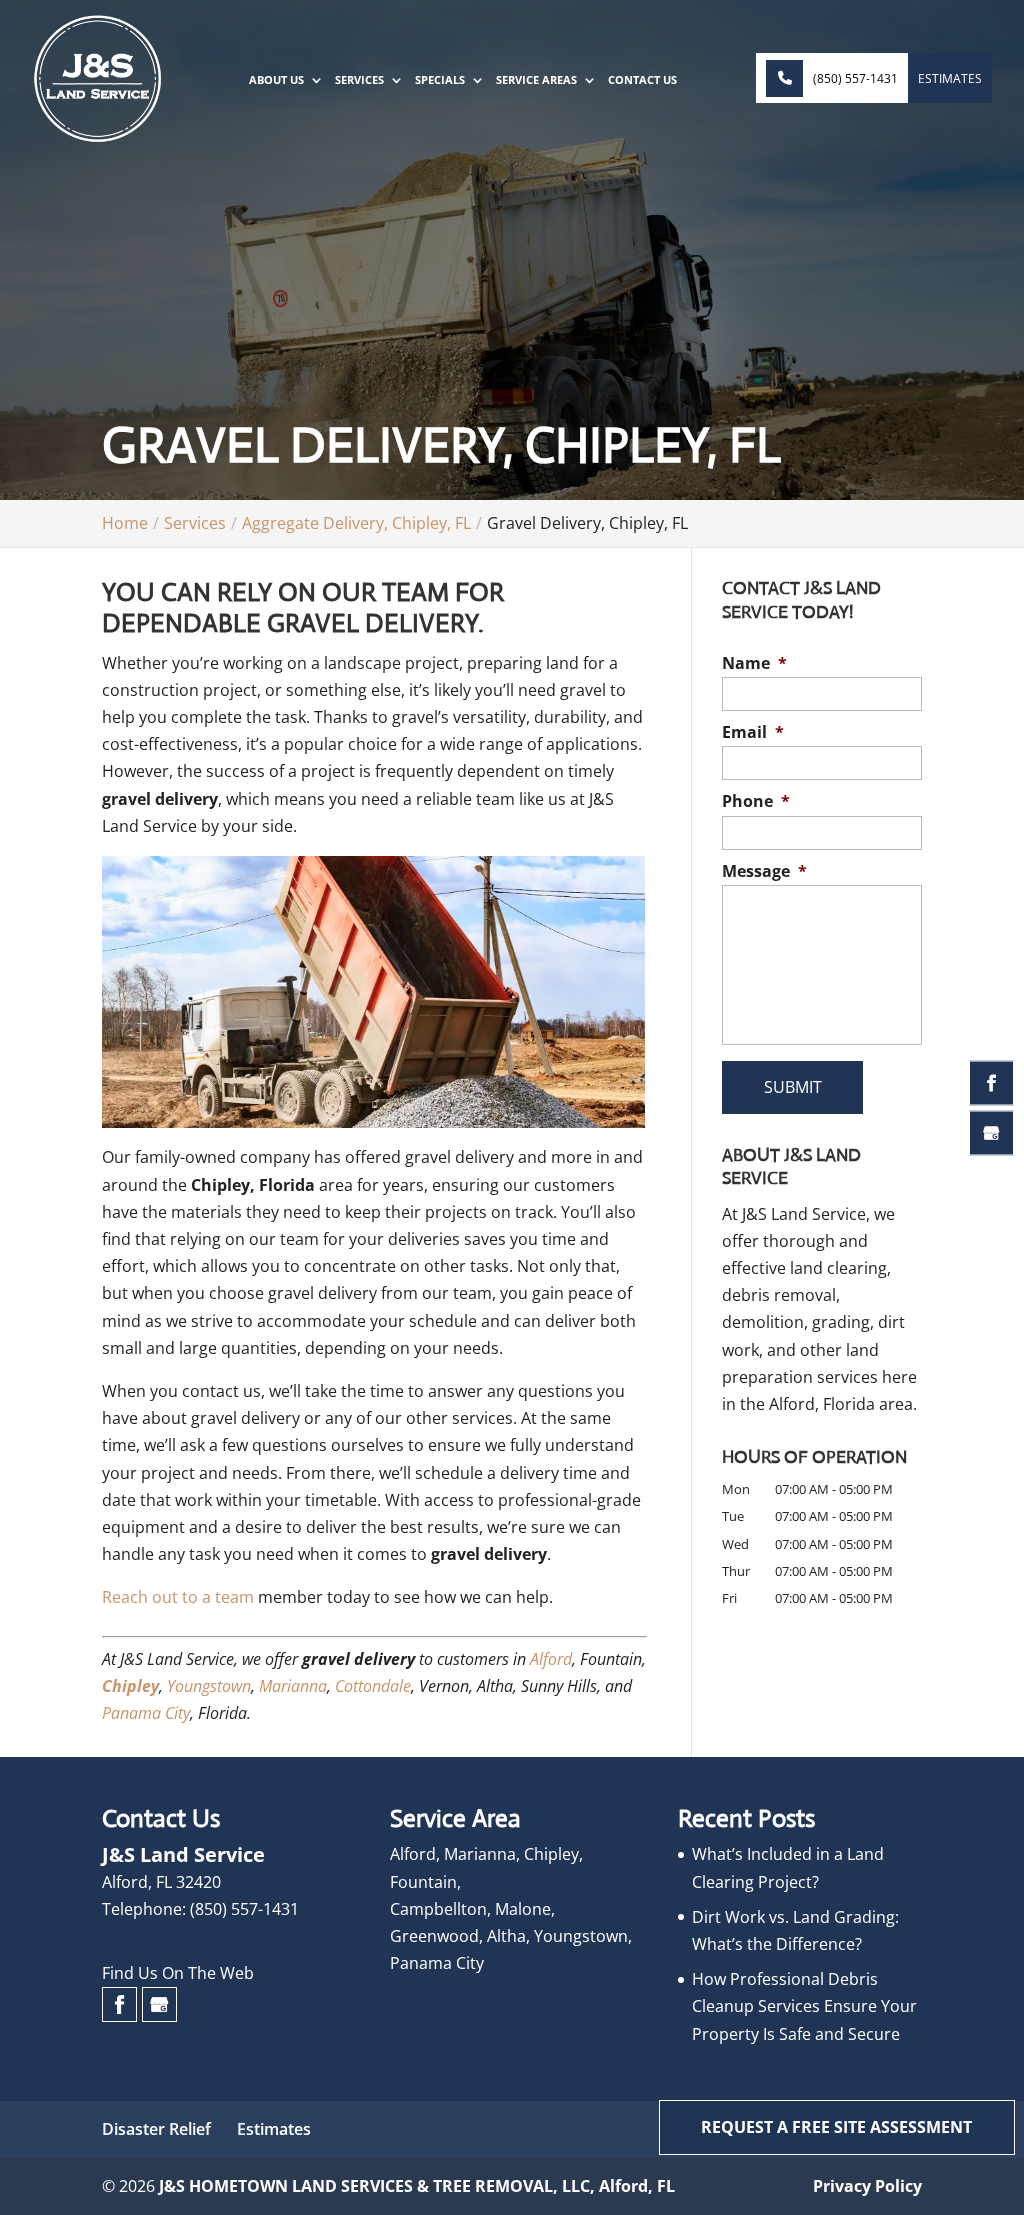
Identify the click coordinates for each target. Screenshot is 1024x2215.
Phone (756, 801)
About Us (276, 80)
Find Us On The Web (178, 1973)
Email (753, 732)
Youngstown (209, 1686)
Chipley (130, 1686)
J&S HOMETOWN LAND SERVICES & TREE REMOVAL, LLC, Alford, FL (417, 2186)
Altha (506, 1936)
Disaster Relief (156, 2129)
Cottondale (373, 1686)
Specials (440, 80)
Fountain (423, 1882)
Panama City (146, 1713)
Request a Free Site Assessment (836, 2127)
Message (764, 871)
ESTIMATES (950, 78)
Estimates (274, 2129)
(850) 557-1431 (855, 78)
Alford (551, 1659)
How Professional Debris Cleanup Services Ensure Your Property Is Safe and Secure (804, 2006)
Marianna (293, 1686)
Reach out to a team (178, 1597)
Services (359, 80)
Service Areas (536, 80)
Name (754, 663)
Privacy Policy (867, 2186)
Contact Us (642, 80)
